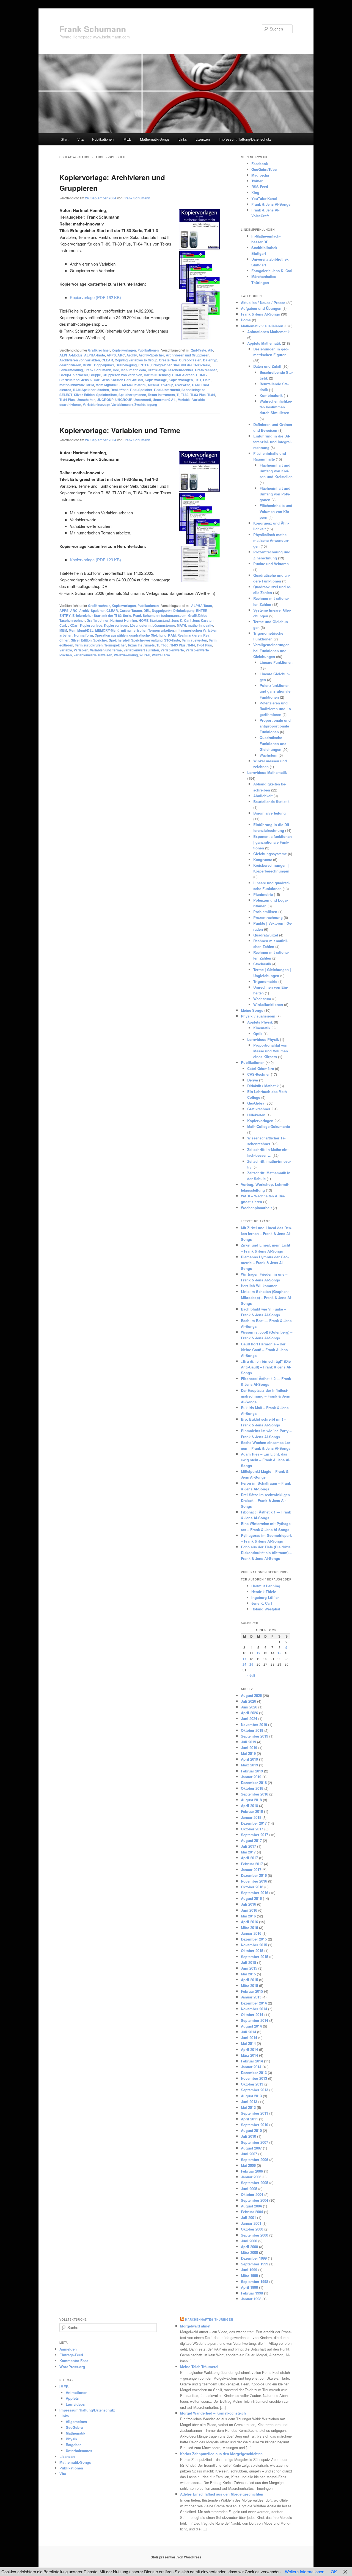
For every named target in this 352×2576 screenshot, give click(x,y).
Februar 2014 (252, 2061)
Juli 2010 (248, 2136)
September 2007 (255, 2142)
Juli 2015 (248, 1962)
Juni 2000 (249, 2241)
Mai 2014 (248, 2043)
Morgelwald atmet (195, 2326)
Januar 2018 (251, 1817)
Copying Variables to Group (136, 360)
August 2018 (251, 1800)
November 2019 (254, 1725)
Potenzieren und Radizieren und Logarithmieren (276, 709)
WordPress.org (72, 2367)
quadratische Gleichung (148, 635)
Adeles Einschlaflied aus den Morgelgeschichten (222, 2494)
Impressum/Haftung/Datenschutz (245, 139)
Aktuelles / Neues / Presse (263, 303)
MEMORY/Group (161, 385)
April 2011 (249, 2119)
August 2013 (251, 2096)
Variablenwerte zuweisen (93, 655)
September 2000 (255, 2235)
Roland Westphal (266, 1609)
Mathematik (75, 2433)
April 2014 (249, 2049)
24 (244, 1664)
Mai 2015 (248, 1974)
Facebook (260, 164)
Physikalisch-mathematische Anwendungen (271, 540)
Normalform (83, 635)
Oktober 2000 (252, 2229)
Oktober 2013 (252, 2084)
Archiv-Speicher (151, 355)
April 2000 (249, 2247)
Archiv (132, 355)
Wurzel (145, 655)
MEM (90, 385)
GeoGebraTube (264, 169)
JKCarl (138, 380)
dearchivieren (70, 365)
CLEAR (107, 360)
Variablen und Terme (106, 650)
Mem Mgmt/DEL (108, 385)
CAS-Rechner (258, 1074)
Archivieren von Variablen (80, 360)
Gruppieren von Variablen (122, 375)
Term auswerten (194, 640)
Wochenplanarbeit (256, 1208)
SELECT (66, 395)
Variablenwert (122, 405)
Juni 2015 (249, 1968)
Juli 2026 (248, 1701)
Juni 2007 (249, 2154)
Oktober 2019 (252, 1730)
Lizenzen (203, 139)
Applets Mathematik (264, 343)
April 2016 (249, 1922)
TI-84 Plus (67, 400)
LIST (198, 380)
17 (244, 1659)
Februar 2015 (252, 1991)
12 (258, 1653)
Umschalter (86, 400)
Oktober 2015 (252, 1951)
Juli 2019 (248, 1742)
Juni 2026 (249, 1707)
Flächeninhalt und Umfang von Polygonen (275, 494)
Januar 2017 (251, 1870)
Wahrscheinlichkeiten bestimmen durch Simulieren (276, 407)
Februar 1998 (252, 2293)
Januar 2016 (251, 1933)
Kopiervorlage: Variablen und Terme (120, 430)
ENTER (144, 365)
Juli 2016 (248, 1904)
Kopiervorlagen (124, 350)
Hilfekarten (256, 1115)
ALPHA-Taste (95, 355)
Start (65, 139)
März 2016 (249, 1927)
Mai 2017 (248, 1852)
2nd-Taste (199, 350)
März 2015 (249, 1985)
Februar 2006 (252, 2171)
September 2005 (255, 2183)
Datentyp (210, 360)
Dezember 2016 (254, 1875)
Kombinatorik (271, 395)
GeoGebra (256, 1103)
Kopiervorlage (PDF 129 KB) (95, 560)
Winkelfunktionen (268, 1004)
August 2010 (251, 2130)
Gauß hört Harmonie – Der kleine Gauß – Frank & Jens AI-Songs (264, 1350)
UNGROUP (105, 400)
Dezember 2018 (254, 1782)
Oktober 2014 (252, 2015)
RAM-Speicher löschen (91, 390)
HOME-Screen (183, 375)
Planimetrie (263, 894)
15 (279, 1653)
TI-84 (211, 395)
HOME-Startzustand (154, 620)
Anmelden (68, 2349)
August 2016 (251, 1898)
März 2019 (249, 1765)
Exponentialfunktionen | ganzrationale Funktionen (273, 842)
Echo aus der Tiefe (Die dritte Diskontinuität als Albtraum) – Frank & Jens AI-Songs (266, 1553)
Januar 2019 (251, 1777)
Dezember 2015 (254, 1939)
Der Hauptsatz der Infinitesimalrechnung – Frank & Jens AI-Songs (265, 1396)
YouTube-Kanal (264, 198)
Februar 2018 (252, 1811)
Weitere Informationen (305, 2571)
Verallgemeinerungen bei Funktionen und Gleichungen (271, 650)
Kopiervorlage (156, 380)
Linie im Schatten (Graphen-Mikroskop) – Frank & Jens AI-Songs (266, 1297)
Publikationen (103, 139)
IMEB (127, 139)
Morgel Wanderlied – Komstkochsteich (213, 2413)
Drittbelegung (126, 365)
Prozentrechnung (268, 917)
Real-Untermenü (167, 390)
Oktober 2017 (252, 1829)
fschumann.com (133, 370)
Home (246, 320)
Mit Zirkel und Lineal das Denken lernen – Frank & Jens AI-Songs (266, 1233)
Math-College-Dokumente (269, 1126)
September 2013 (255, 2090)
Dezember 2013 (254, 2072)
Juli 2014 (248, 2032)
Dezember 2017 (254, 1823)
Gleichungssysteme (270, 854)
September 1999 (255, 2264)
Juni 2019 (249, 1748)
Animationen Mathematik (268, 332)
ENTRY (65, 615)
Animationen (77, 2392)
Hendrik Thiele (264, 1592)
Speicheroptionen (132, 395)
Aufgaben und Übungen (261, 308)
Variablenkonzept (96, 405)
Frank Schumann (93, 29)
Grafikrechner (99, 350)
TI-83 (185, 395)
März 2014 (249, 2055)
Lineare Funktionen (276, 662)
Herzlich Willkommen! (260, 1286)
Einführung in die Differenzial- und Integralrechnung (273, 442)
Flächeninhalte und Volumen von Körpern (276, 511)
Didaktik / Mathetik (263, 1086)
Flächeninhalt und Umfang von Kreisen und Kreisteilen (276, 471)
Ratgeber (73, 2445)
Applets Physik (260, 1022)
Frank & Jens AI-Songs (271, 204)
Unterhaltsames (79, 2451)
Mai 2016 (248, 1916)
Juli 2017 (248, 1846)
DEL (147, 610)
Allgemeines (76, 2422)
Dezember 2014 (254, 2003)
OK (334, 2571)
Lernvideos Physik (263, 1039)
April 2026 (249, 1713)
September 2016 (255, 1893)
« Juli (251, 1675)
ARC (121, 355)
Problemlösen (265, 912)
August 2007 (251, 2148)
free (116, 370)
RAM (196, 385)
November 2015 (254, 1945)
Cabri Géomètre (261, 1068)
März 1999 (249, 2275)
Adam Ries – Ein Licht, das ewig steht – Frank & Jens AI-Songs (266, 1460)
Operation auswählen (111, 635)
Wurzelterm (161, 655)
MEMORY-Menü (134, 385)
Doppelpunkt (104, 365)
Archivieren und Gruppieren (188, 355)
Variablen (81, 650)
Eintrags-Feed (71, 2355)
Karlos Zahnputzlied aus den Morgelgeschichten (221, 2454)
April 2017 (249, 1858)
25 (251, 1664)
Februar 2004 (252, 2212)
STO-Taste (172, 640)
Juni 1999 (249, 2270)
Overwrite (183, 385)
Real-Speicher (141, 390)
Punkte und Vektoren (271, 564)
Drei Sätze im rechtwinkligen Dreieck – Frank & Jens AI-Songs (265, 1500)
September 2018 (255, 1794)
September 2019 (255, 1736)
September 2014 (255, 2020)
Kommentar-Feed (74, 2361)
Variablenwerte (172, 650)
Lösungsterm (140, 625)
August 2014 (251, 2026)
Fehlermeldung (71, 370)
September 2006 (255, 2160)
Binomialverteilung (269, 813)
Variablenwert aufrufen (141, 650)
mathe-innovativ (72, 385)
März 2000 (249, 2252)
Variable (184, 400)
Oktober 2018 (252, 1788)
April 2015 (249, 1980)
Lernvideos (75, 2404)
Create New (168, 360)
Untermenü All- (164, 400)
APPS (111, 355)
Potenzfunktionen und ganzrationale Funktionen (275, 691)
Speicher (100, 640)
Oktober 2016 (252, 1887)
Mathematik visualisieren (262, 326)
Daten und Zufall (267, 366)
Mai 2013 (248, 2107)
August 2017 (251, 1840)
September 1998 (255, 2281)
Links (183, 139)
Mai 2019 (248, 1753)
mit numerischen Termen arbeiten (147, 630)
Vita (80, 139)
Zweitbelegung (146, 405)
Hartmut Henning (157, 375)
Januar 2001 (251, 2223)
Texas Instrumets (161, 395)
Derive (253, 1080)
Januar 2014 (251, 2067)
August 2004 (251, 2206)
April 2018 (249, 1806)
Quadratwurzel (266, 935)
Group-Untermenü (74, 375)
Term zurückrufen (89, 645)
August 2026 (251, 1695)
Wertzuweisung (126, 655)
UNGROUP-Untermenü (133, 400)
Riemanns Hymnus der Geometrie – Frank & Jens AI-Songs (265, 1263)
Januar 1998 (251, 2299)
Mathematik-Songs (155, 139)
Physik (71, 2439)
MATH (182, 625)
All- (211, 350)
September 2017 (255, 1835)
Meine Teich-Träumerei (199, 2367)
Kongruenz (263, 859)
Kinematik (262, 1028)
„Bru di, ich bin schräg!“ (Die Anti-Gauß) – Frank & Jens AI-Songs (266, 1367)
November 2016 (254, 1881)
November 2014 (254, 2009)
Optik (258, 1034)
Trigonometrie (265, 981)
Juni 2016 (249, 1910)
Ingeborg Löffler (265, 1597)
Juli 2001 (248, 2217)
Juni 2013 (249, 2102)
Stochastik (262, 964)
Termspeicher (115, 645)
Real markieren (189, 635)
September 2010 (255, 2125)
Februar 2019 (252, 1771)
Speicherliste (107, 395)
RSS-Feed (260, 187)
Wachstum (269, 755)
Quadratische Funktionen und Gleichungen (273, 743)
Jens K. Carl (91, 380)
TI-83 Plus (198, 395)
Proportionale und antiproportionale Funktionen (275, 726)
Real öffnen (119, 390)
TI (178, 395)
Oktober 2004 (252, 2194)
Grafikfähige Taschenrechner (170, 370)
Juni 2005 (249, 2189)
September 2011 (255, 2113)
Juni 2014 (249, 2038)
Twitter (257, 181)
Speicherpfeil (119, 640)
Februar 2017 (252, 1864)
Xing (255, 192)
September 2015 (255, 1957)
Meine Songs (252, 1010)
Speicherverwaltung (147, 640)
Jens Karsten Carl (116, 380)
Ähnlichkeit (263, 796)
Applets (72, 2398)
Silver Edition (84, 395)
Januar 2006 (251, 2177)
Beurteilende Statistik (271, 801)
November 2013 (254, 2078)
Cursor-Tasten (190, 360)
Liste (207, 380)
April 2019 (249, 1759)
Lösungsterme (164, 625)
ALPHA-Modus (71, 355)
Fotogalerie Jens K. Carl (272, 271)
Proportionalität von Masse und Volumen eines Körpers (271, 1051)
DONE (88, 365)
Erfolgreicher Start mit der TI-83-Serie (181, 365)
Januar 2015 (251, 1997)
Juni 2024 (249, 1718)
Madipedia (260, 175)
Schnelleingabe (193, 390)
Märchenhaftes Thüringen (209, 2319)
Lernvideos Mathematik (267, 772)
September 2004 (255, 2200)
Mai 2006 (248, 2165)
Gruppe (95, 375)
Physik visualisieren (258, 1016)
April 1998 (249, 2287)
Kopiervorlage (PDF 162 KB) (95, 297)
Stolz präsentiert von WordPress (176, 2557)
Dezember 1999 (254, 2258)
